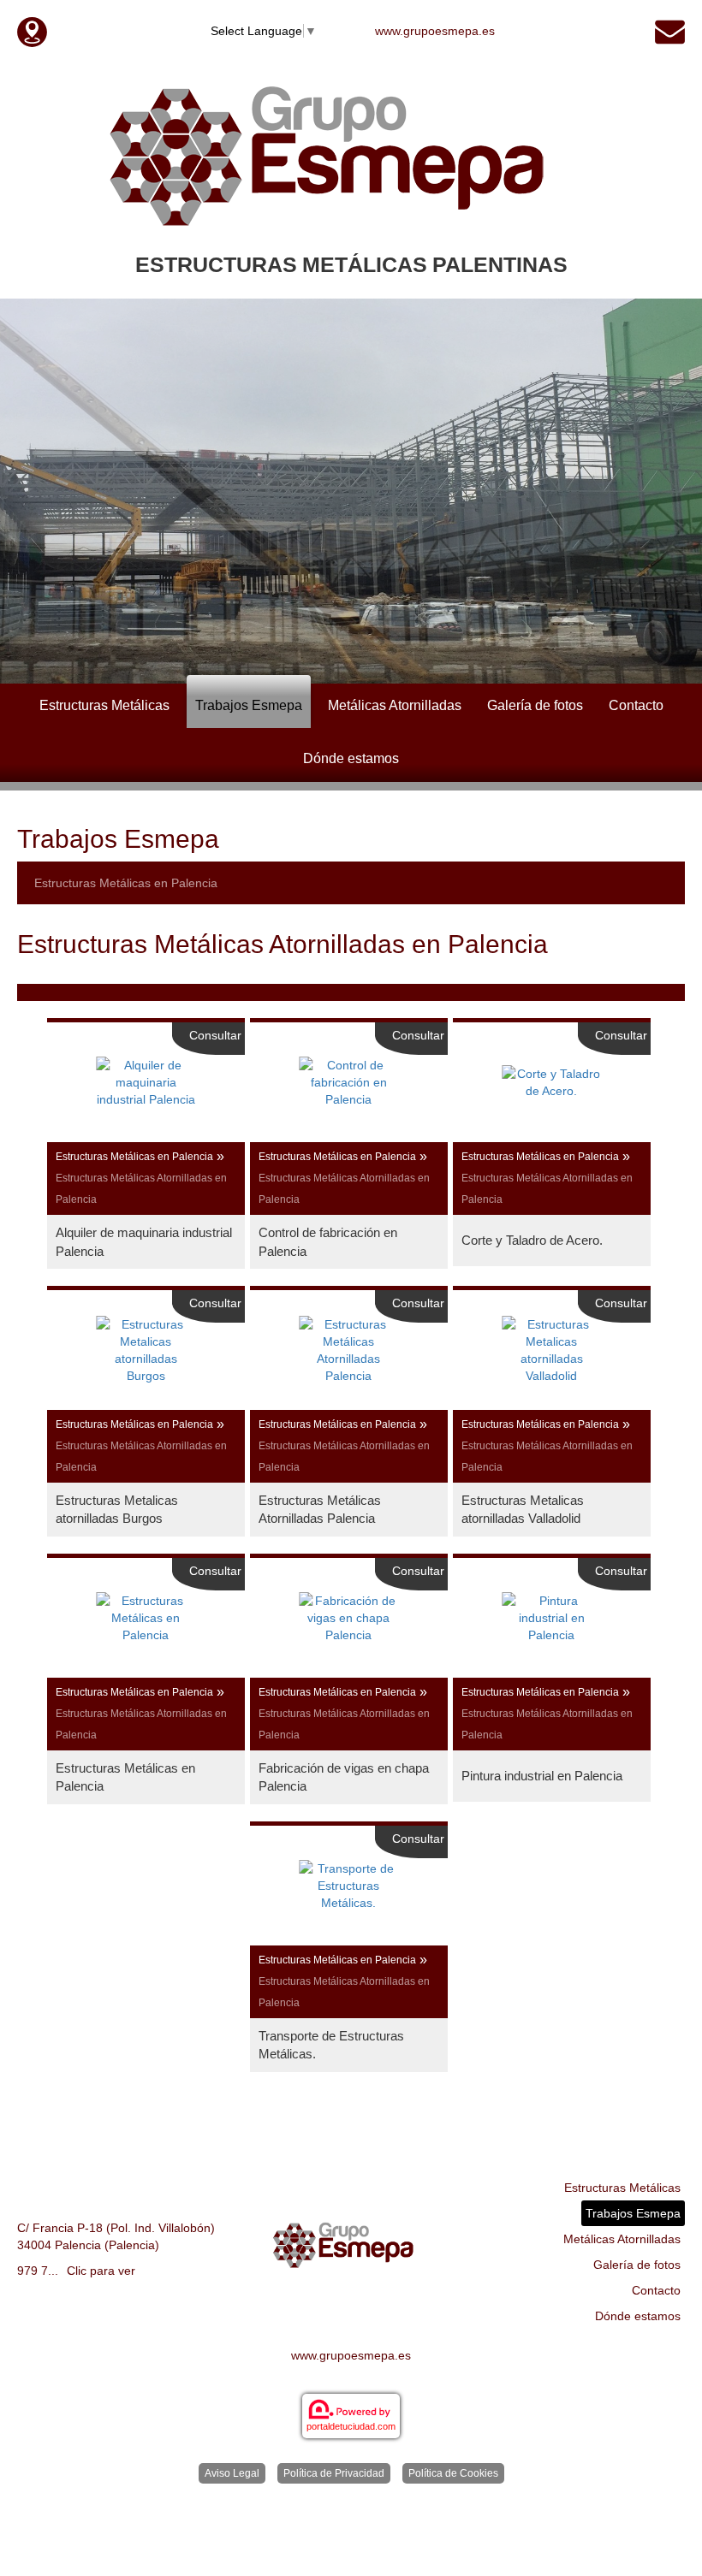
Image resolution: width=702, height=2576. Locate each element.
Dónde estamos (351, 758)
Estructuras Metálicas (104, 705)
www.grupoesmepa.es (435, 31)
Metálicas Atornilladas (395, 705)
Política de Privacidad (334, 2473)
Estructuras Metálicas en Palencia (126, 883)
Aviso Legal (232, 2473)
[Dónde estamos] (32, 30)
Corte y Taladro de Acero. (532, 1240)
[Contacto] (670, 30)
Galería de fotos (535, 705)
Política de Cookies (453, 2473)
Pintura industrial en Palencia (542, 1776)
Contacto (636, 705)
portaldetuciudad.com (351, 2426)
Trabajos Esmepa (249, 705)
